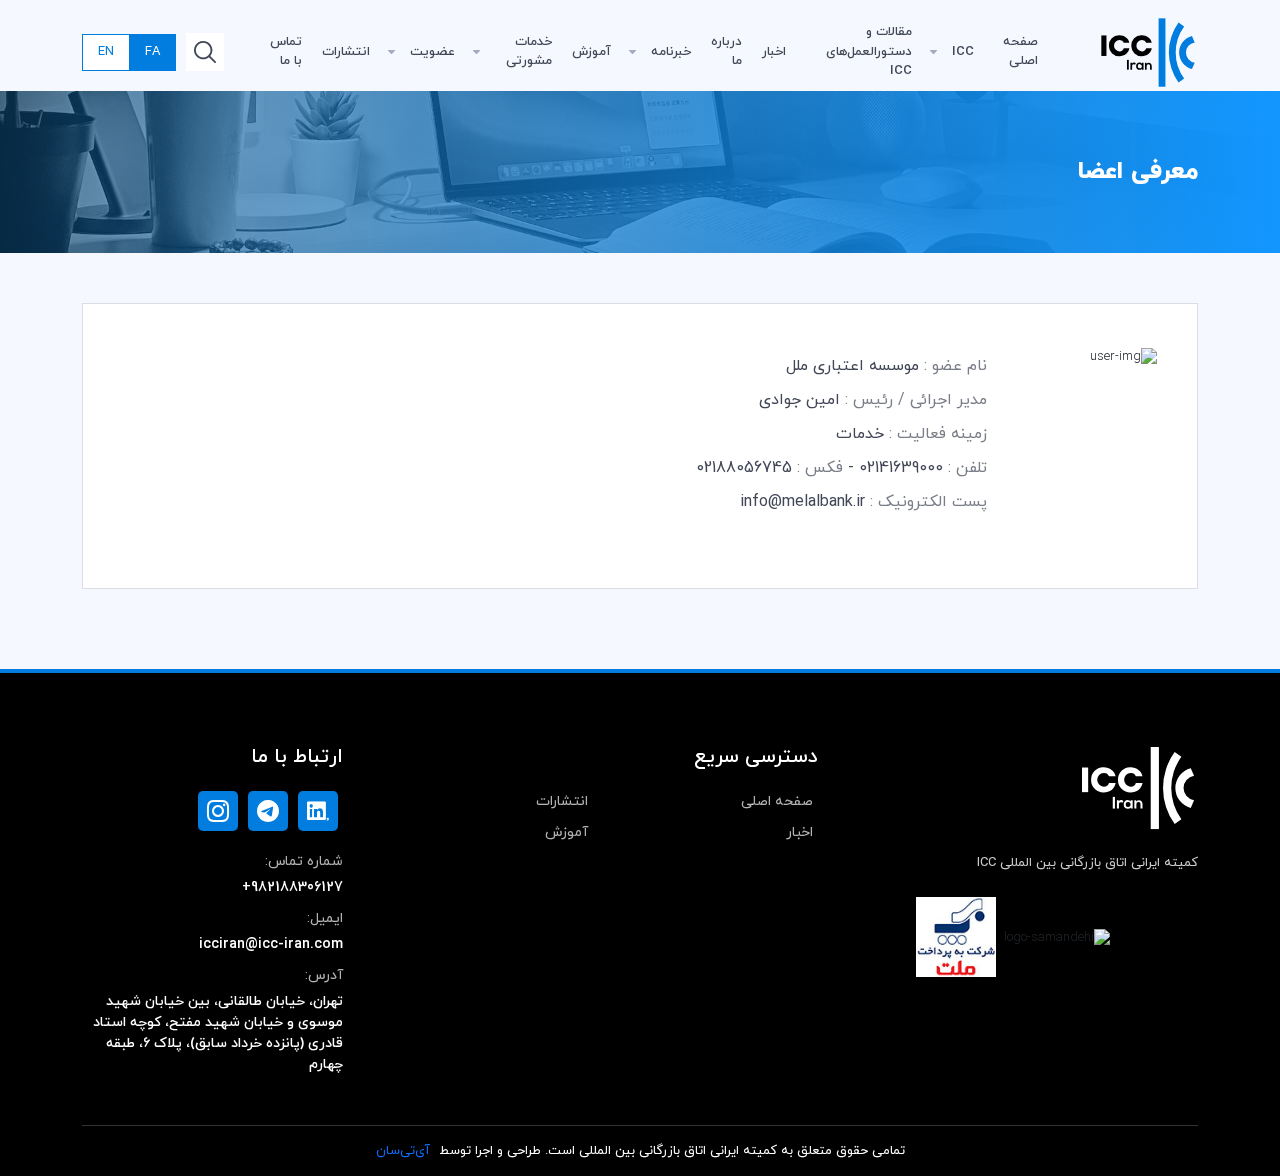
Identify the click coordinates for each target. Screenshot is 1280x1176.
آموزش (591, 52)
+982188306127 (292, 887)
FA (152, 52)
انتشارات (346, 52)
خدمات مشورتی (529, 52)
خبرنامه (671, 52)
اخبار (774, 52)
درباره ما (726, 52)
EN (106, 52)
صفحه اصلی (1020, 52)
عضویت (432, 52)
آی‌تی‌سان (403, 1151)
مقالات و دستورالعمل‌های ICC (869, 51)
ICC (963, 52)
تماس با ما (286, 52)
